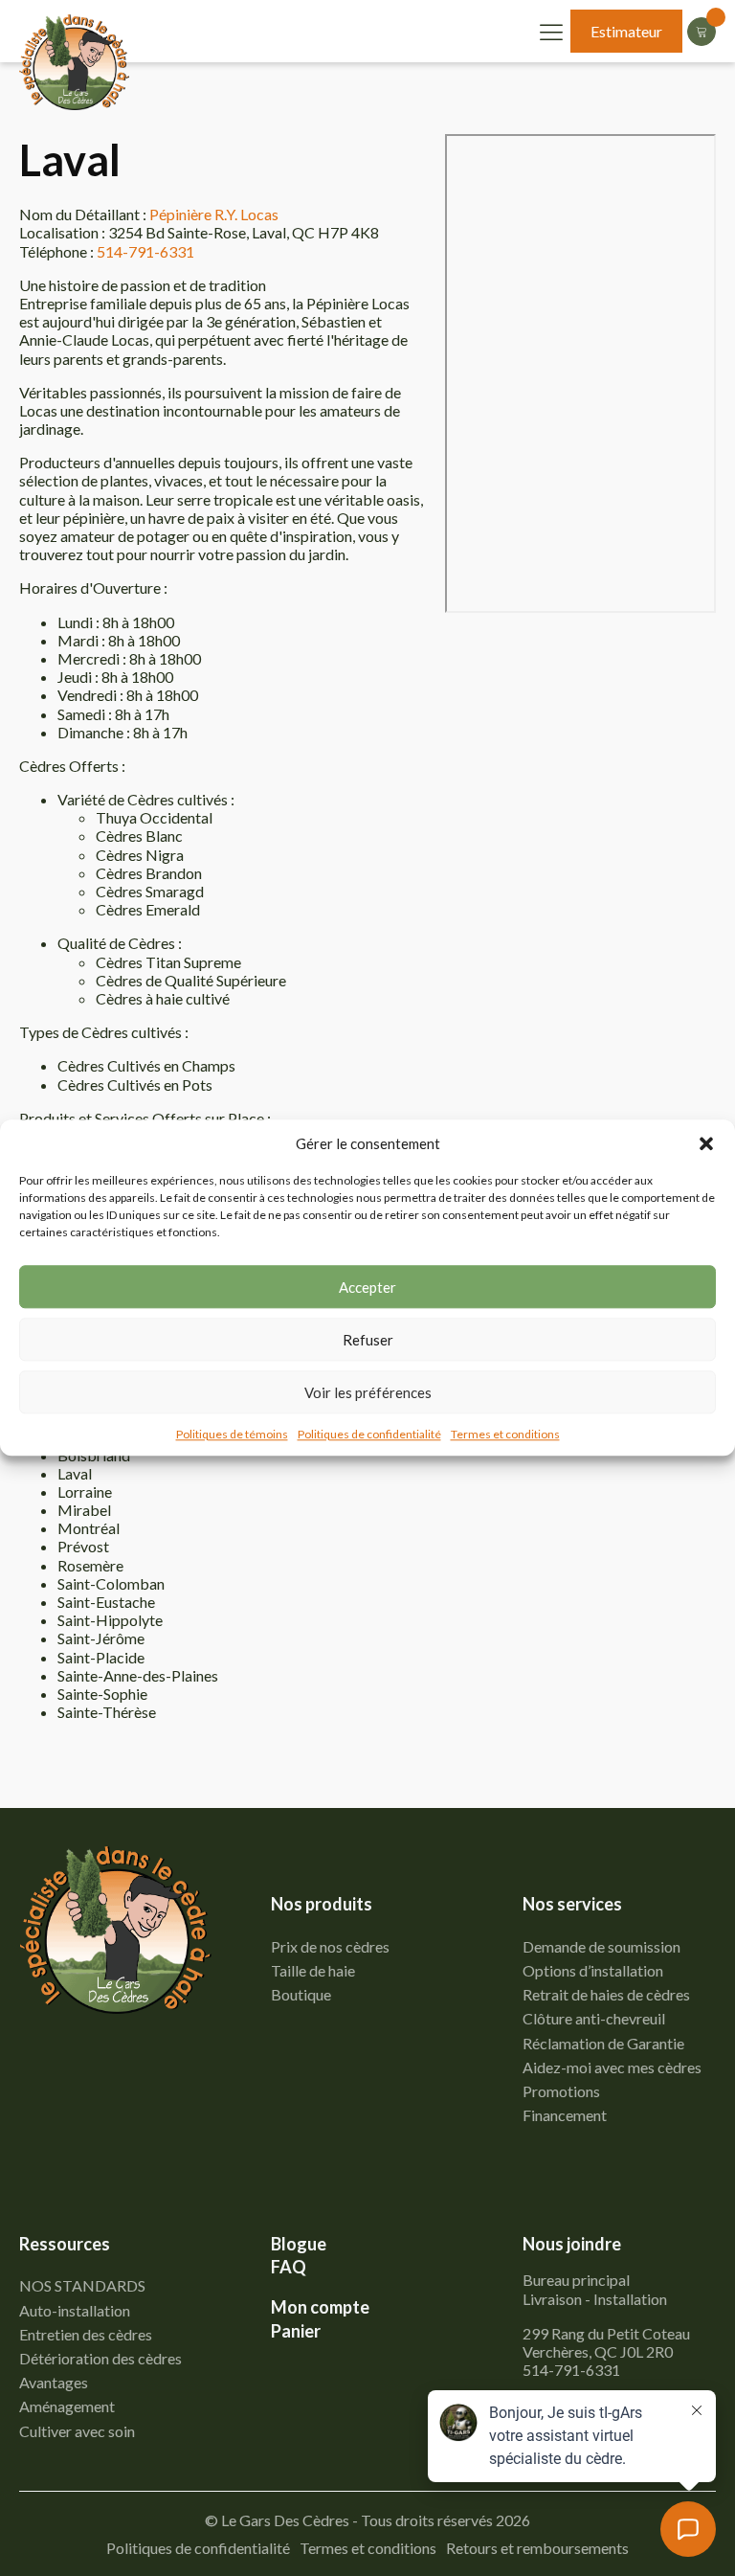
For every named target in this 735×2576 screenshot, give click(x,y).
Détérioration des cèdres (100, 2358)
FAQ (289, 2267)
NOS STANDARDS (82, 2285)
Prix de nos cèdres (330, 1946)
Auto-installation (75, 2310)
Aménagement (67, 2406)
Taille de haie (313, 1970)
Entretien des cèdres (86, 2334)
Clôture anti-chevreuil (594, 2018)
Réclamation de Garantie (603, 2043)
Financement (565, 2115)
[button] (706, 1143)
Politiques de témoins (232, 1434)
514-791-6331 (145, 251)
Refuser (368, 1340)
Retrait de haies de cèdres (606, 1994)
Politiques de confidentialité (369, 1434)
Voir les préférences (368, 1392)
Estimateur (626, 31)
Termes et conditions (505, 1434)
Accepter (367, 1287)
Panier (296, 2331)
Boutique (301, 1994)
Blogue (299, 2244)
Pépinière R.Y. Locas (214, 214)
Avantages (54, 2382)
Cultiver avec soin (77, 2431)
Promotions (561, 2091)
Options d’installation (593, 1970)
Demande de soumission (601, 1946)
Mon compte (320, 2307)
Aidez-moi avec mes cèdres (612, 2067)
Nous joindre (572, 2244)
